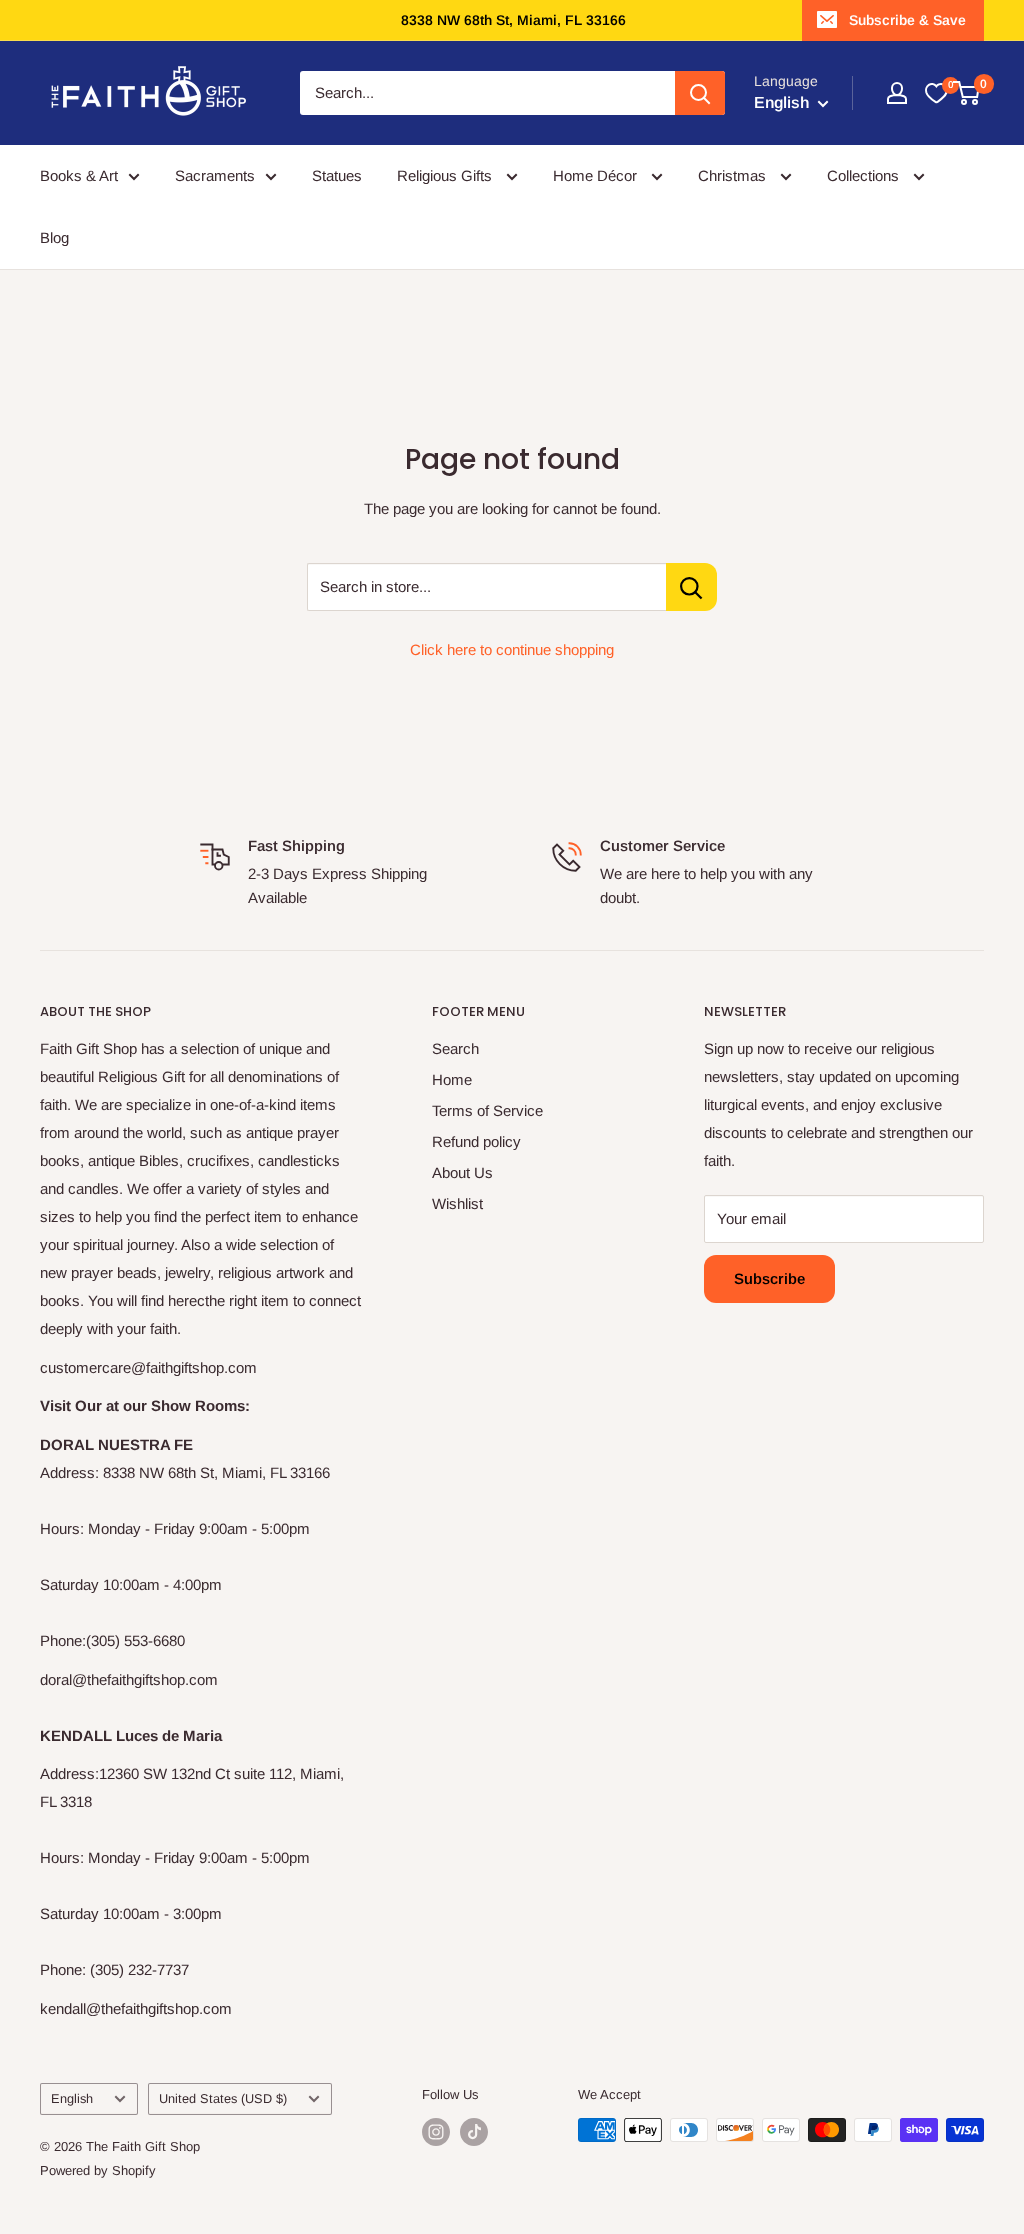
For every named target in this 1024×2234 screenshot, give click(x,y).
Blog (54, 237)
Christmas (734, 175)
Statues (337, 175)
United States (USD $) (223, 2098)
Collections (865, 175)
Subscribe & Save (907, 20)
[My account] (897, 93)
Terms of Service (487, 1110)
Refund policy (476, 1141)
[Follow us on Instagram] (436, 2132)
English (72, 2098)
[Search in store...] (691, 587)
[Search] (700, 93)
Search (455, 1048)
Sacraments (215, 175)
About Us (462, 1172)
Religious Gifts (446, 175)
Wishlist (457, 1203)
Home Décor (597, 175)
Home (452, 1079)
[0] (936, 93)
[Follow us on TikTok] (474, 2132)
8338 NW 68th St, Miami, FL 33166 (513, 20)
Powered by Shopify (98, 2170)
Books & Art (79, 175)
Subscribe (769, 1278)
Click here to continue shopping (512, 649)
